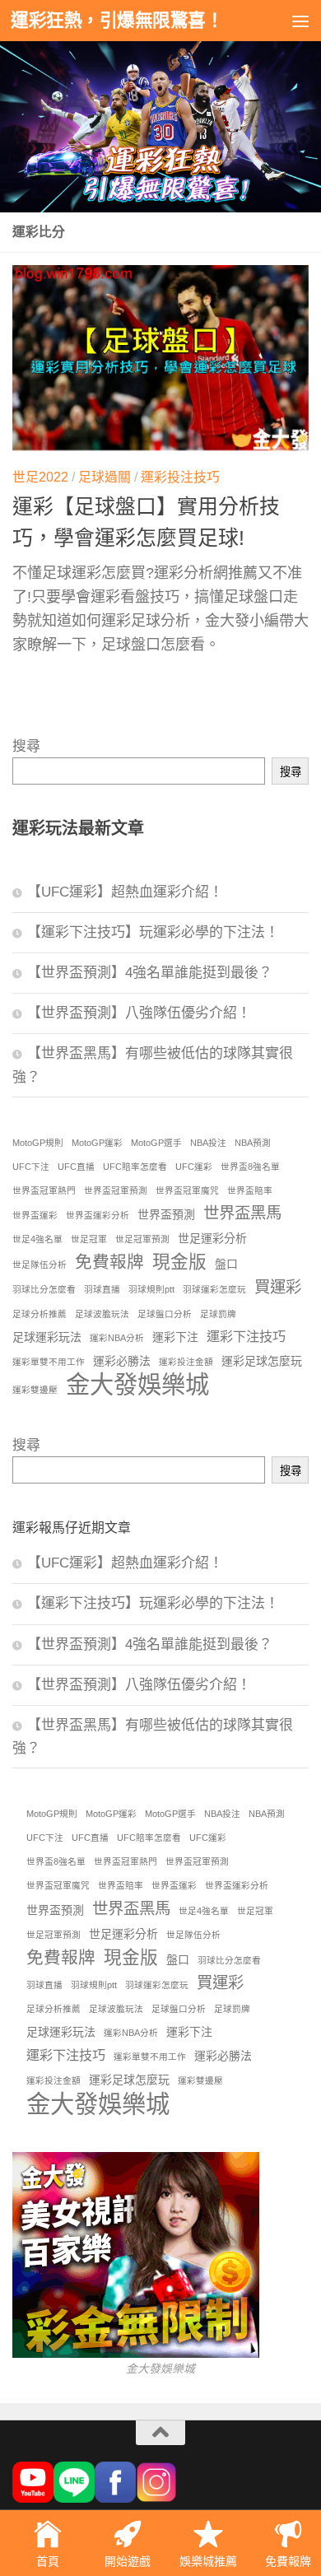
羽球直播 (102, 1289)
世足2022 (40, 477)
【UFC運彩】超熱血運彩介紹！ (125, 892)
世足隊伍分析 (40, 1265)
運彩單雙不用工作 (49, 1362)
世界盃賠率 (250, 1190)
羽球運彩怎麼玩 (214, 1289)
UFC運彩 (194, 1167)
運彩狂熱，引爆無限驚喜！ (117, 20)
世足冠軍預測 (142, 1239)
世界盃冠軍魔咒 (187, 1190)
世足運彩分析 (212, 1238)
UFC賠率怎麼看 (135, 1167)
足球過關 (105, 477)
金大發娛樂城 (137, 1384)
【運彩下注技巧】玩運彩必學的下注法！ (153, 932)
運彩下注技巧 (246, 1336)
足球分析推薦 (40, 1314)
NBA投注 (208, 1143)
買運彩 (278, 1287)
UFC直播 (76, 1167)
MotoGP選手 (156, 1143)
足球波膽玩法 (102, 1314)
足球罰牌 (218, 1314)
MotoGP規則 (38, 1143)
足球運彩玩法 (47, 1337)
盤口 (226, 1264)
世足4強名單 (37, 1239)
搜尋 (26, 746)
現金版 (179, 1262)
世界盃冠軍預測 (116, 1190)
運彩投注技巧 (180, 477)
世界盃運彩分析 (98, 1215)
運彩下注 (175, 1337)
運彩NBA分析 (117, 1338)
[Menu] (300, 21)
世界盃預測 (166, 1214)
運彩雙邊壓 (35, 1390)
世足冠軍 (89, 1239)
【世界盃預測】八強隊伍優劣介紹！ (139, 1013)
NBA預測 (253, 1143)
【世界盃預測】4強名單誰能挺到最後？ (150, 973)
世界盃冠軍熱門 (44, 1190)
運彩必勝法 (122, 1361)
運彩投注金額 (186, 1362)
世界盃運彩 (35, 1215)
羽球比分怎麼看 (44, 1289)
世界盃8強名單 (250, 1167)
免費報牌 (109, 1262)
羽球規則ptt (151, 1289)
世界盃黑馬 (242, 1213)
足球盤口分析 (165, 1314)
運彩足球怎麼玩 (262, 1361)
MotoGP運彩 (97, 1143)
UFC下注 (31, 1167)
